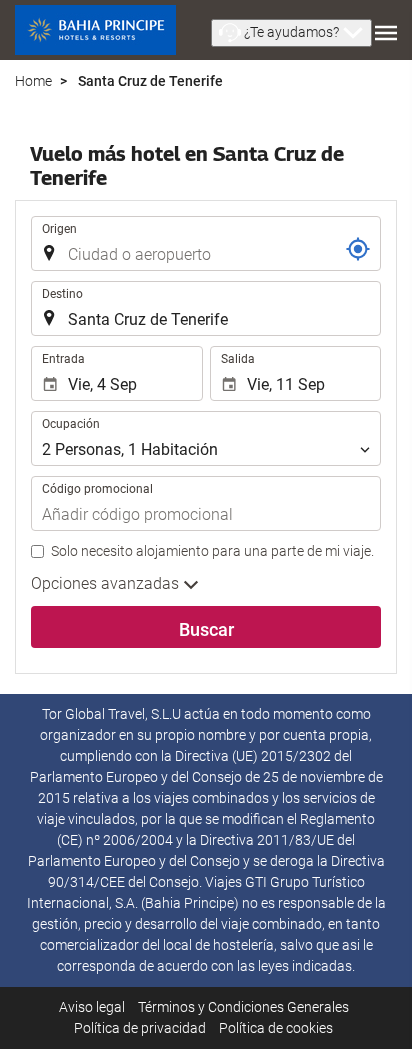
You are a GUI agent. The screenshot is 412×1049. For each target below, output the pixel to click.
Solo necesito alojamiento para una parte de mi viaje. (212, 551)
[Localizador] (358, 249)
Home (33, 81)
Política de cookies (276, 1028)
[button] (291, 33)
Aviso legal (92, 1007)
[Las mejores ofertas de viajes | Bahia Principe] (95, 30)
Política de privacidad (140, 1028)
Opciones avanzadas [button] (107, 583)
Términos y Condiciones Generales (243, 1007)
